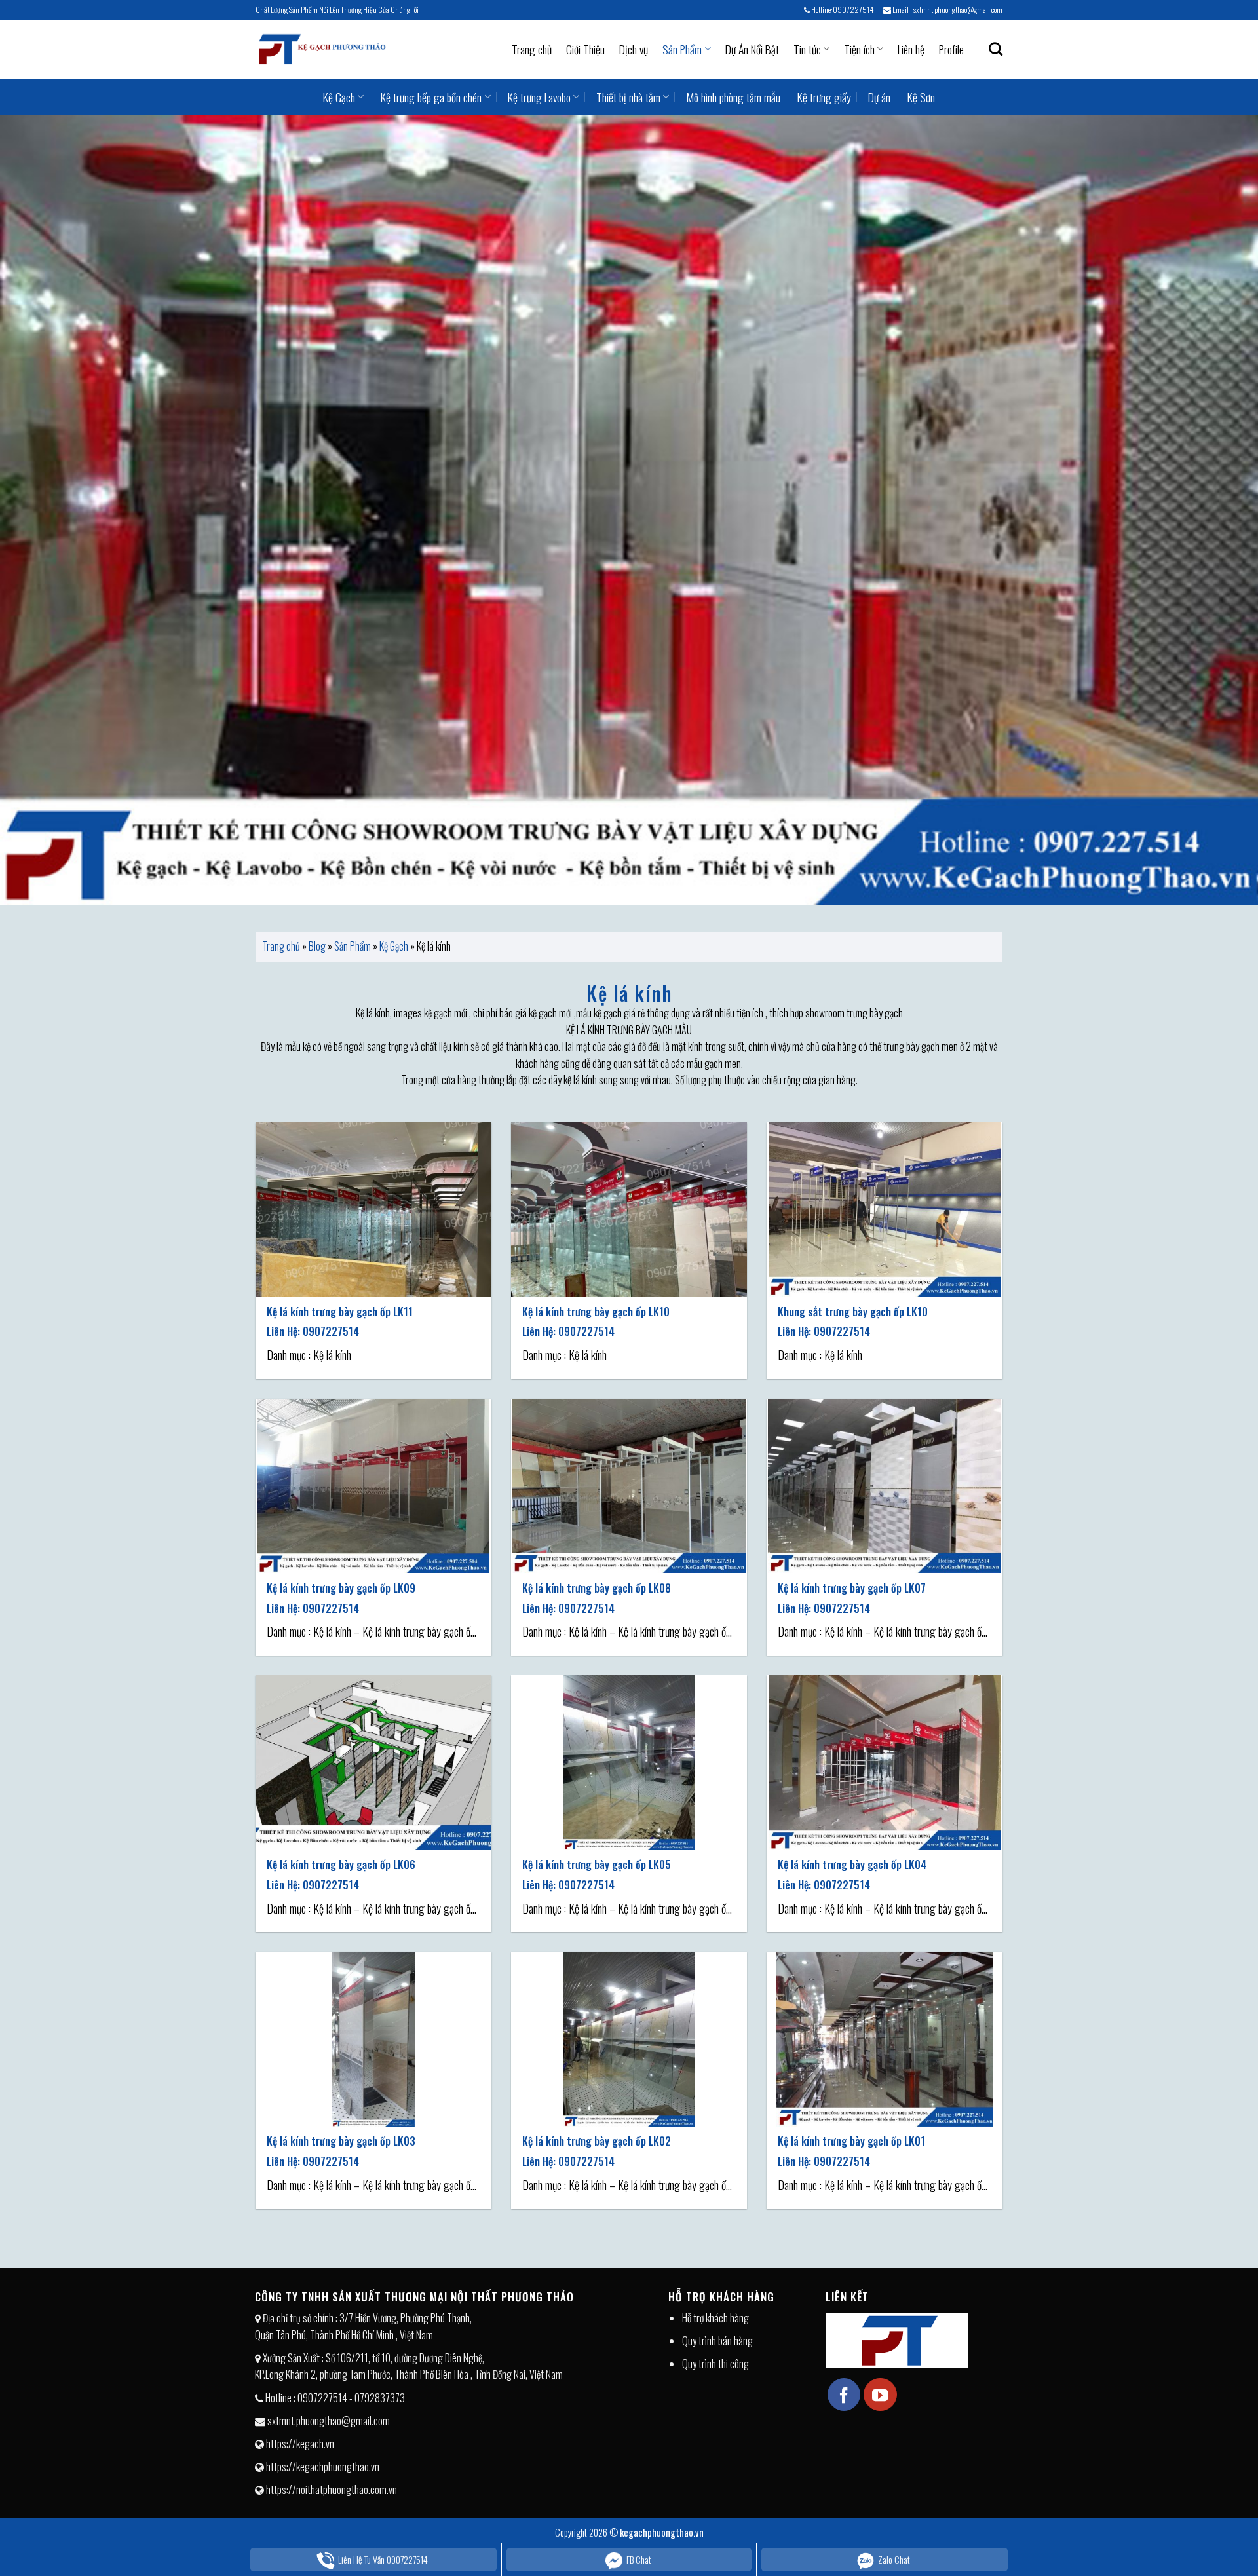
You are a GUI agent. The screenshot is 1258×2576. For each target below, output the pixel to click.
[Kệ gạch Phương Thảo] (321, 49)
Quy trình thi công (715, 2364)
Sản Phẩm (682, 49)
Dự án (879, 97)
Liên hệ (911, 49)
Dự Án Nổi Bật (752, 49)
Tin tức (807, 49)
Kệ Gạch (339, 97)
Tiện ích (859, 49)
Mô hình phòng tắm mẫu (733, 97)
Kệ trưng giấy (824, 97)
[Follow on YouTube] (880, 2395)
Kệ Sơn (921, 97)
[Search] (996, 49)
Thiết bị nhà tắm (628, 97)
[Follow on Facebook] (844, 2395)
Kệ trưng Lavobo (539, 97)
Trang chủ (532, 49)
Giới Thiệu (585, 49)
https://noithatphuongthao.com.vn (332, 2490)
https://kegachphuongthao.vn (323, 2467)
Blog (317, 946)
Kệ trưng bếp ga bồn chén (431, 97)
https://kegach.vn (300, 2444)
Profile (951, 49)
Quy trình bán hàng (717, 2341)
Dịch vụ (634, 49)
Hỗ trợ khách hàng (715, 2318)
